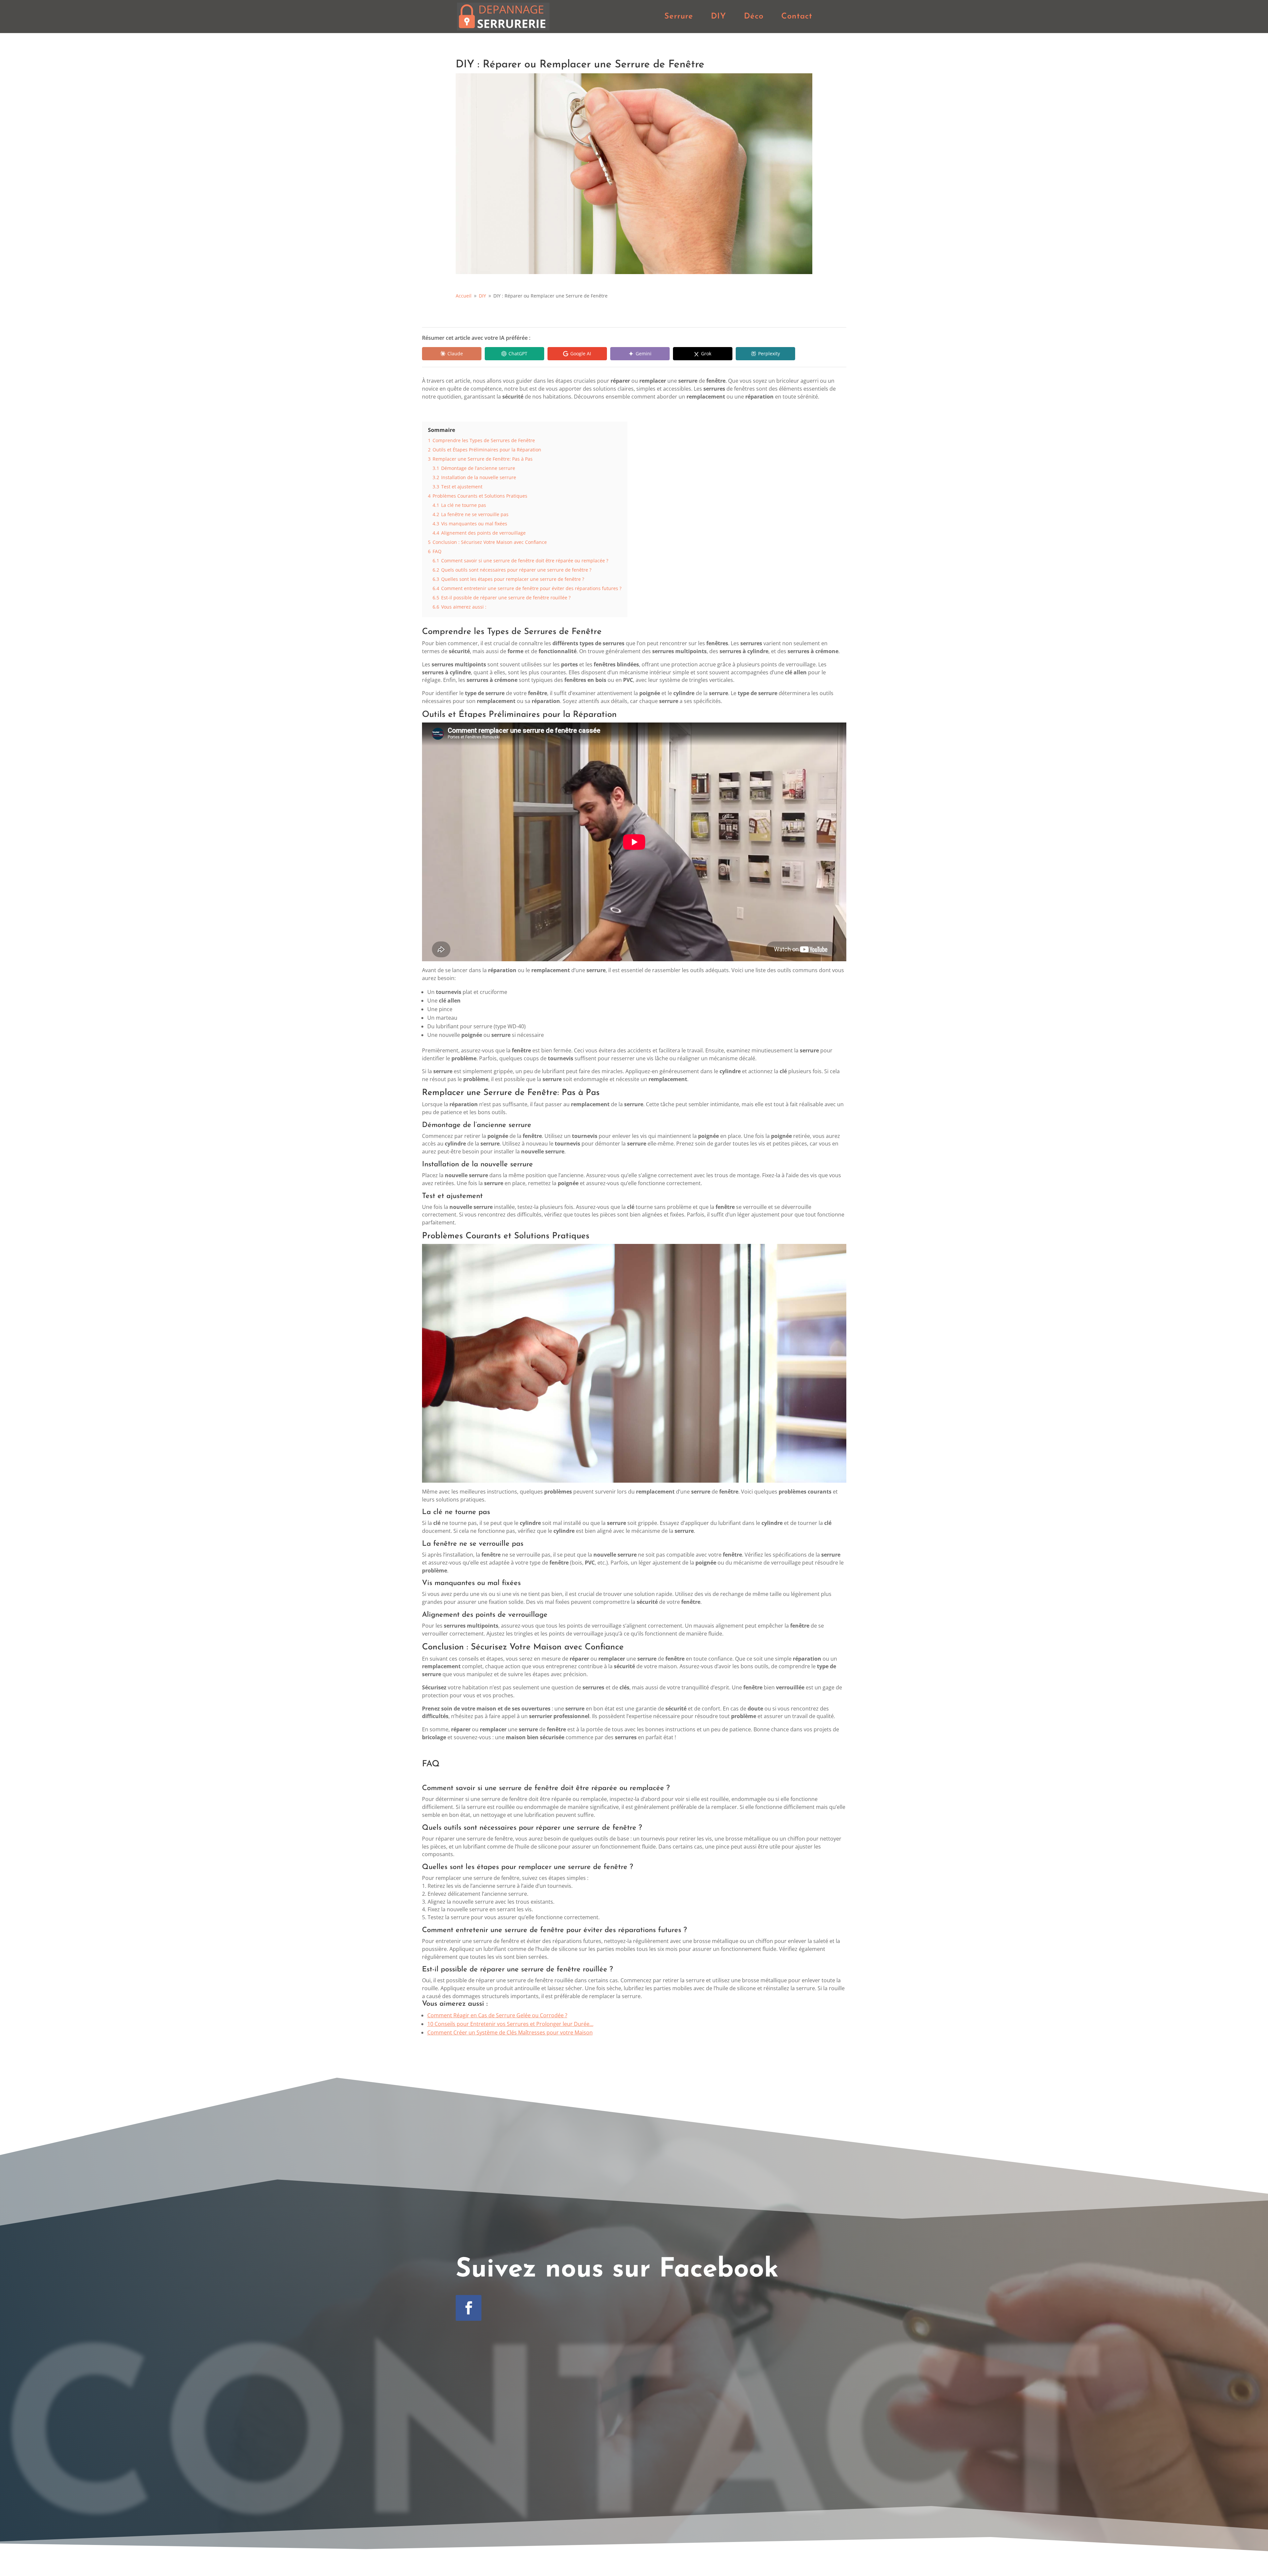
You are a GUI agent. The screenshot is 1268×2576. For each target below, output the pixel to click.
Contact (797, 17)
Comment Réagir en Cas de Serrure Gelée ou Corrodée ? (497, 2015)
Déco (754, 17)
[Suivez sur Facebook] (469, 2308)
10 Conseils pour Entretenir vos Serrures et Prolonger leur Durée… (510, 2024)
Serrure (679, 17)
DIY (719, 17)
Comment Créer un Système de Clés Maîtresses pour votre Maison (510, 2032)
